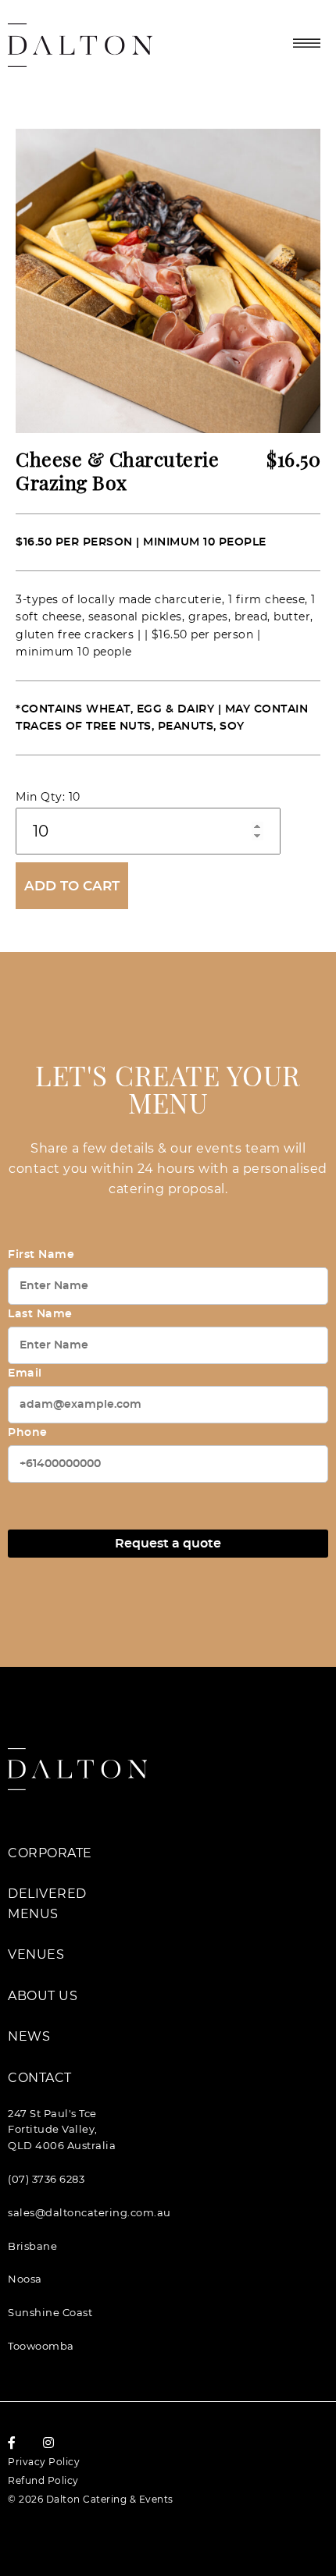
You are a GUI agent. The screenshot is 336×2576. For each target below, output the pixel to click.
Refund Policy (43, 2480)
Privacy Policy (44, 2462)
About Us (43, 1996)
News (29, 2036)
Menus (33, 1914)
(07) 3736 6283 (46, 2179)
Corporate (50, 1853)
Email (25, 1373)
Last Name (40, 1314)
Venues (36, 1954)
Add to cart (72, 886)
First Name (41, 1255)
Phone (28, 1433)
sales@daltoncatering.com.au (89, 2212)
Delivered (47, 1894)
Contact (40, 2078)
